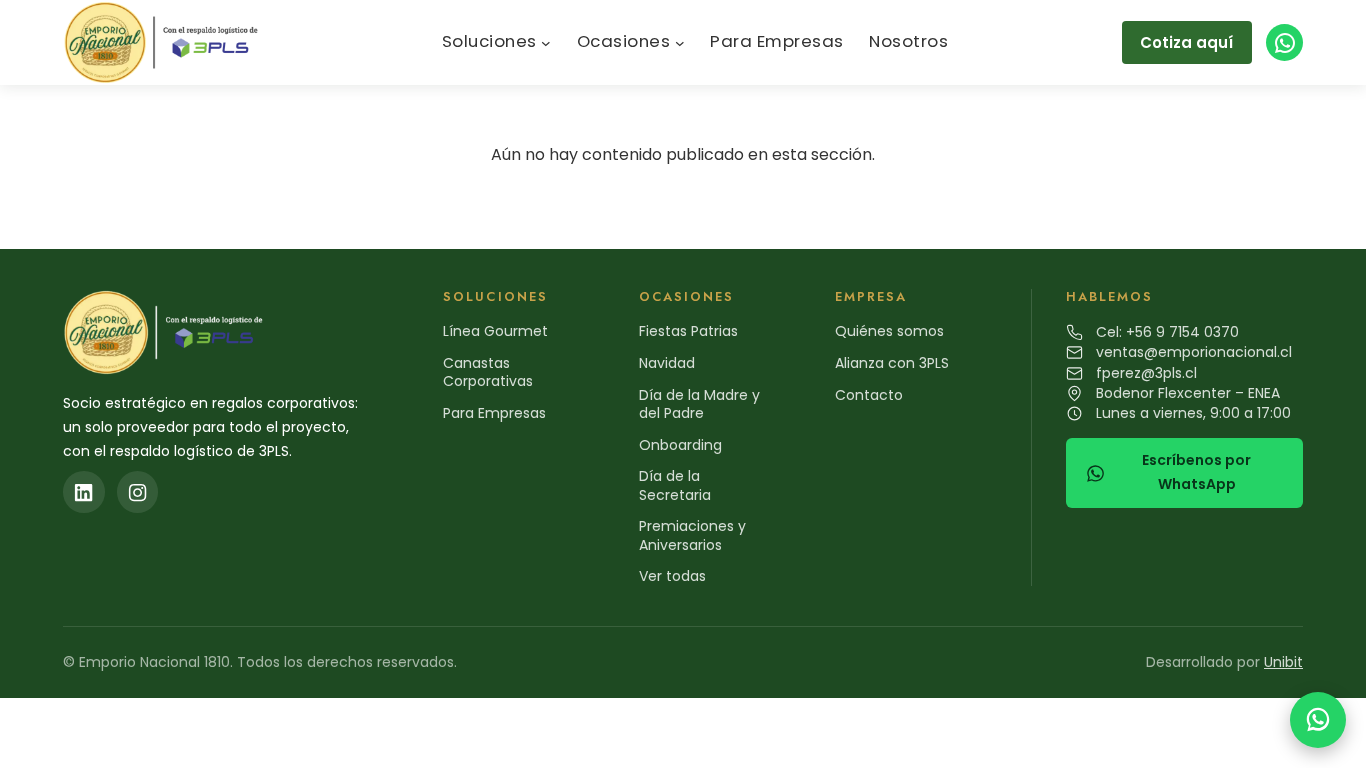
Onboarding (680, 445)
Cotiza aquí (1186, 42)
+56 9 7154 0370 (1182, 332)
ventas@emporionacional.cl (1194, 352)
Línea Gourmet (495, 331)
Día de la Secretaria (675, 485)
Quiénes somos (889, 331)
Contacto (869, 395)
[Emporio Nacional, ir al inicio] (165, 42)
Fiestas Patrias (688, 331)
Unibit (1283, 662)
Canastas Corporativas (488, 372)
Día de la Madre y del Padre (699, 404)
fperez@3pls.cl (1146, 373)
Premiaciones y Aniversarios (692, 535)
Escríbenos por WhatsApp (1196, 472)
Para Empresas (494, 413)
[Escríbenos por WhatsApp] (1318, 720)
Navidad (667, 363)
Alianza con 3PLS (892, 363)
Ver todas (672, 576)
